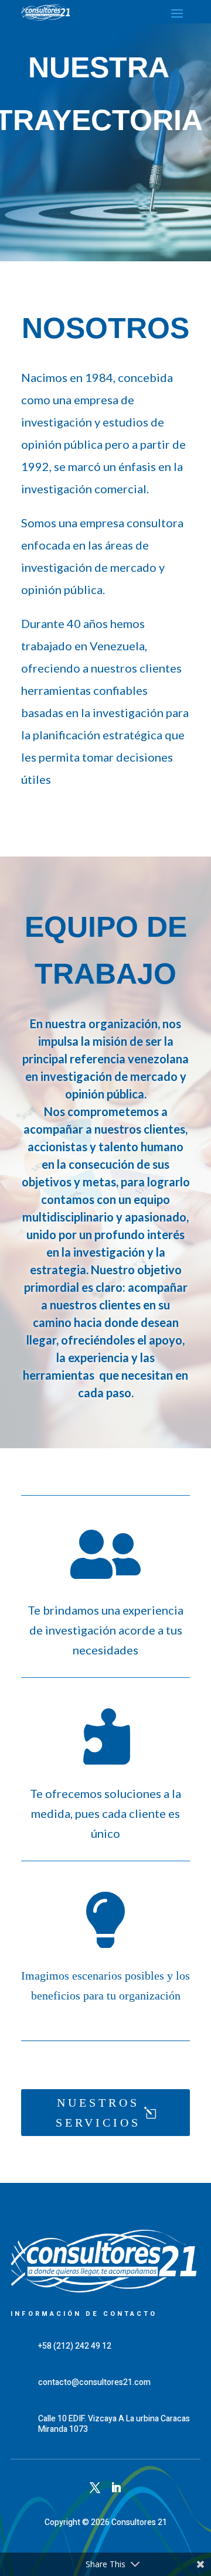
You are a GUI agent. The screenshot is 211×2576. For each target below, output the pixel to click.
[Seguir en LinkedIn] (116, 2488)
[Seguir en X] (95, 2488)
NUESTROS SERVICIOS (98, 2113)
